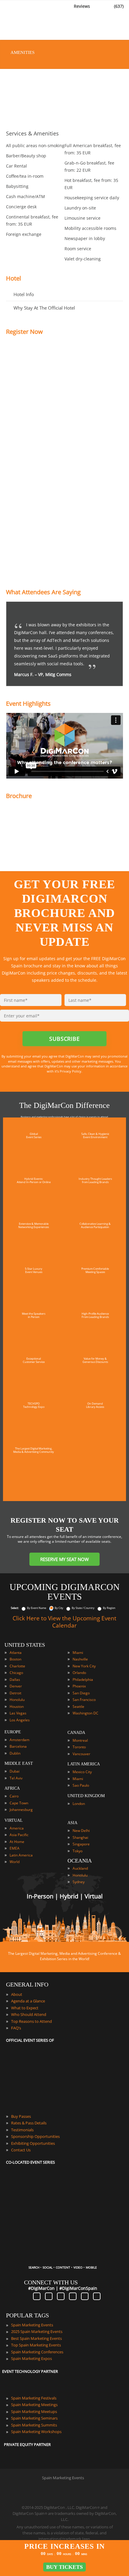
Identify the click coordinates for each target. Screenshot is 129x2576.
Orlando (79, 1673)
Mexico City (82, 1772)
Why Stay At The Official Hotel (44, 308)
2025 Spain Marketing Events (37, 2331)
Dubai (15, 1771)
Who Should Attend (29, 2014)
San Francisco (84, 1700)
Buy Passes (21, 2116)
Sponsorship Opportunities (35, 2136)
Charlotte (17, 1666)
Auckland (80, 1868)
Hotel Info (24, 294)
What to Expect (25, 2008)
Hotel (13, 278)
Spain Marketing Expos (31, 2358)
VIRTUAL (14, 1820)
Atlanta (16, 1653)
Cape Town (19, 1803)
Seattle (78, 1706)
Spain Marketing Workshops (36, 2432)
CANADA (76, 1733)
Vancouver (81, 1754)
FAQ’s (16, 2028)
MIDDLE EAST (19, 1763)
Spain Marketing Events (32, 2325)
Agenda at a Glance (28, 2001)
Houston (17, 1706)
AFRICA (12, 1788)
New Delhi (81, 1831)
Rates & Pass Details (29, 2123)
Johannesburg (21, 1810)
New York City (84, 1666)
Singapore (81, 1844)
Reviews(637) (99, 6)
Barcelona (18, 1746)
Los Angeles (20, 1720)
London (79, 1804)
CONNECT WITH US (51, 2282)
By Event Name (37, 1608)
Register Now (24, 332)
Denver (16, 1686)
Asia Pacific (19, 1835)
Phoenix (79, 1686)
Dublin (15, 1753)
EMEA (15, 1848)
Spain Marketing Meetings (34, 2405)
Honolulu (17, 1700)
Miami (78, 1653)
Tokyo (78, 1851)
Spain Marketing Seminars (34, 2418)
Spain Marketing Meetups (34, 2411)
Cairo (14, 1796)
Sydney (79, 1882)
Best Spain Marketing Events (36, 2338)
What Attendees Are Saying (43, 592)
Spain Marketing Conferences (37, 2352)
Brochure (19, 796)
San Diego (81, 1693)
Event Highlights (28, 703)
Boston (15, 1659)
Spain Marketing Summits (34, 2425)
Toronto (79, 1747)
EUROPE (13, 1732)
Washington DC (85, 1713)
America (17, 1828)
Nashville (80, 1659)
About (17, 1994)
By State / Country (83, 1608)
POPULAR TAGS (27, 2315)
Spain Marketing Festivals (34, 2398)
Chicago (16, 1673)
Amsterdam (19, 1740)
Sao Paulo (81, 1785)
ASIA (72, 1823)
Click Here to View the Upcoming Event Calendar (64, 1622)
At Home (17, 1842)
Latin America (21, 1855)
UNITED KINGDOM (86, 1796)
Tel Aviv (16, 1778)
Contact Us (21, 2150)
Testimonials (22, 2130)
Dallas (15, 1680)
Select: (15, 1608)
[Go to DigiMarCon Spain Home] (24, 21)
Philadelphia (83, 1680)
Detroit (15, 1693)
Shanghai (80, 1837)
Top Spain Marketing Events (36, 2345)
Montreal (80, 1740)
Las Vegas (18, 1713)
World (15, 1862)
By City (59, 1608)
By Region (109, 1608)
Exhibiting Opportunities (33, 2143)
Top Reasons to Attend (31, 2021)
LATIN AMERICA (84, 1764)
